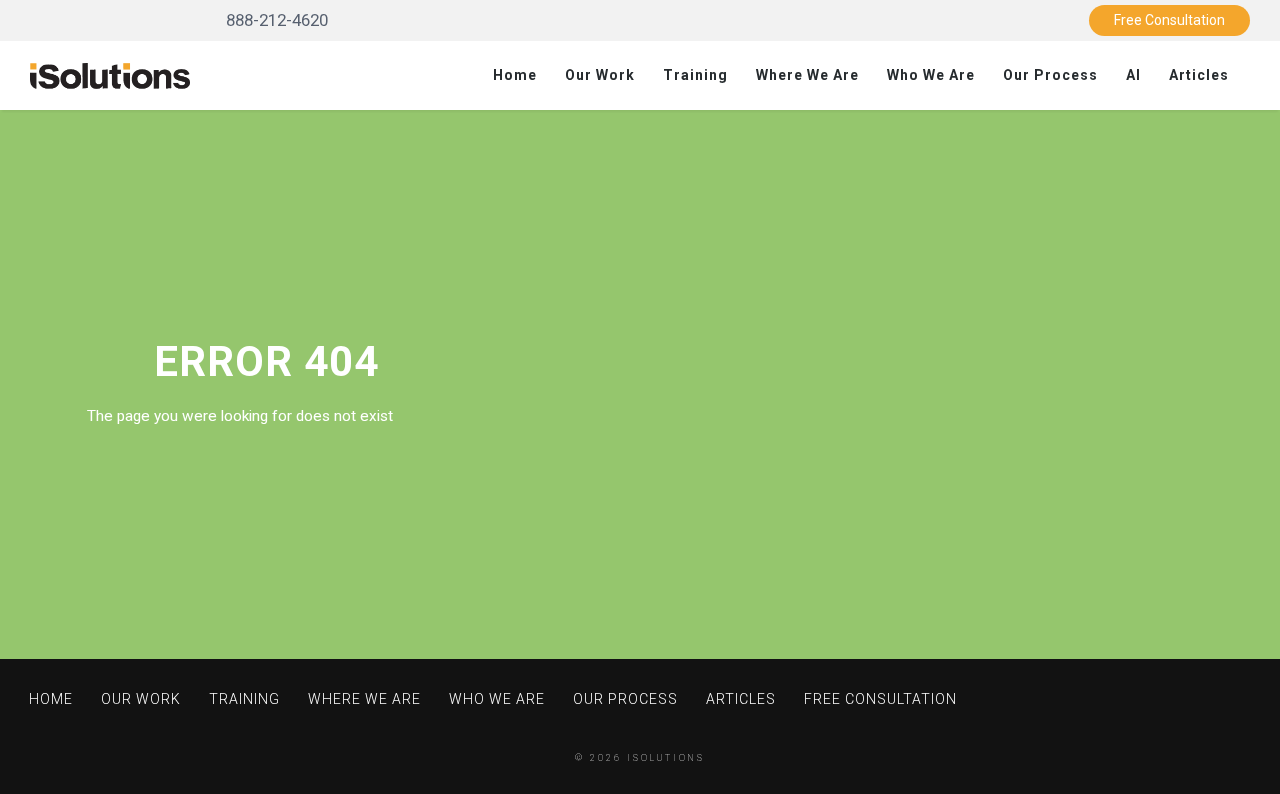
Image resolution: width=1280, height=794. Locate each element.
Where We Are (807, 75)
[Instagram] (148, 20)
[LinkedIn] (58, 20)
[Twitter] (88, 20)
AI (1133, 75)
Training (695, 75)
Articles (1199, 75)
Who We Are (931, 75)
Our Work (600, 75)
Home (515, 75)
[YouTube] (118, 20)
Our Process (1050, 75)
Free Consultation (1169, 20)
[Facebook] (178, 20)
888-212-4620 (275, 20)
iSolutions (666, 758)
